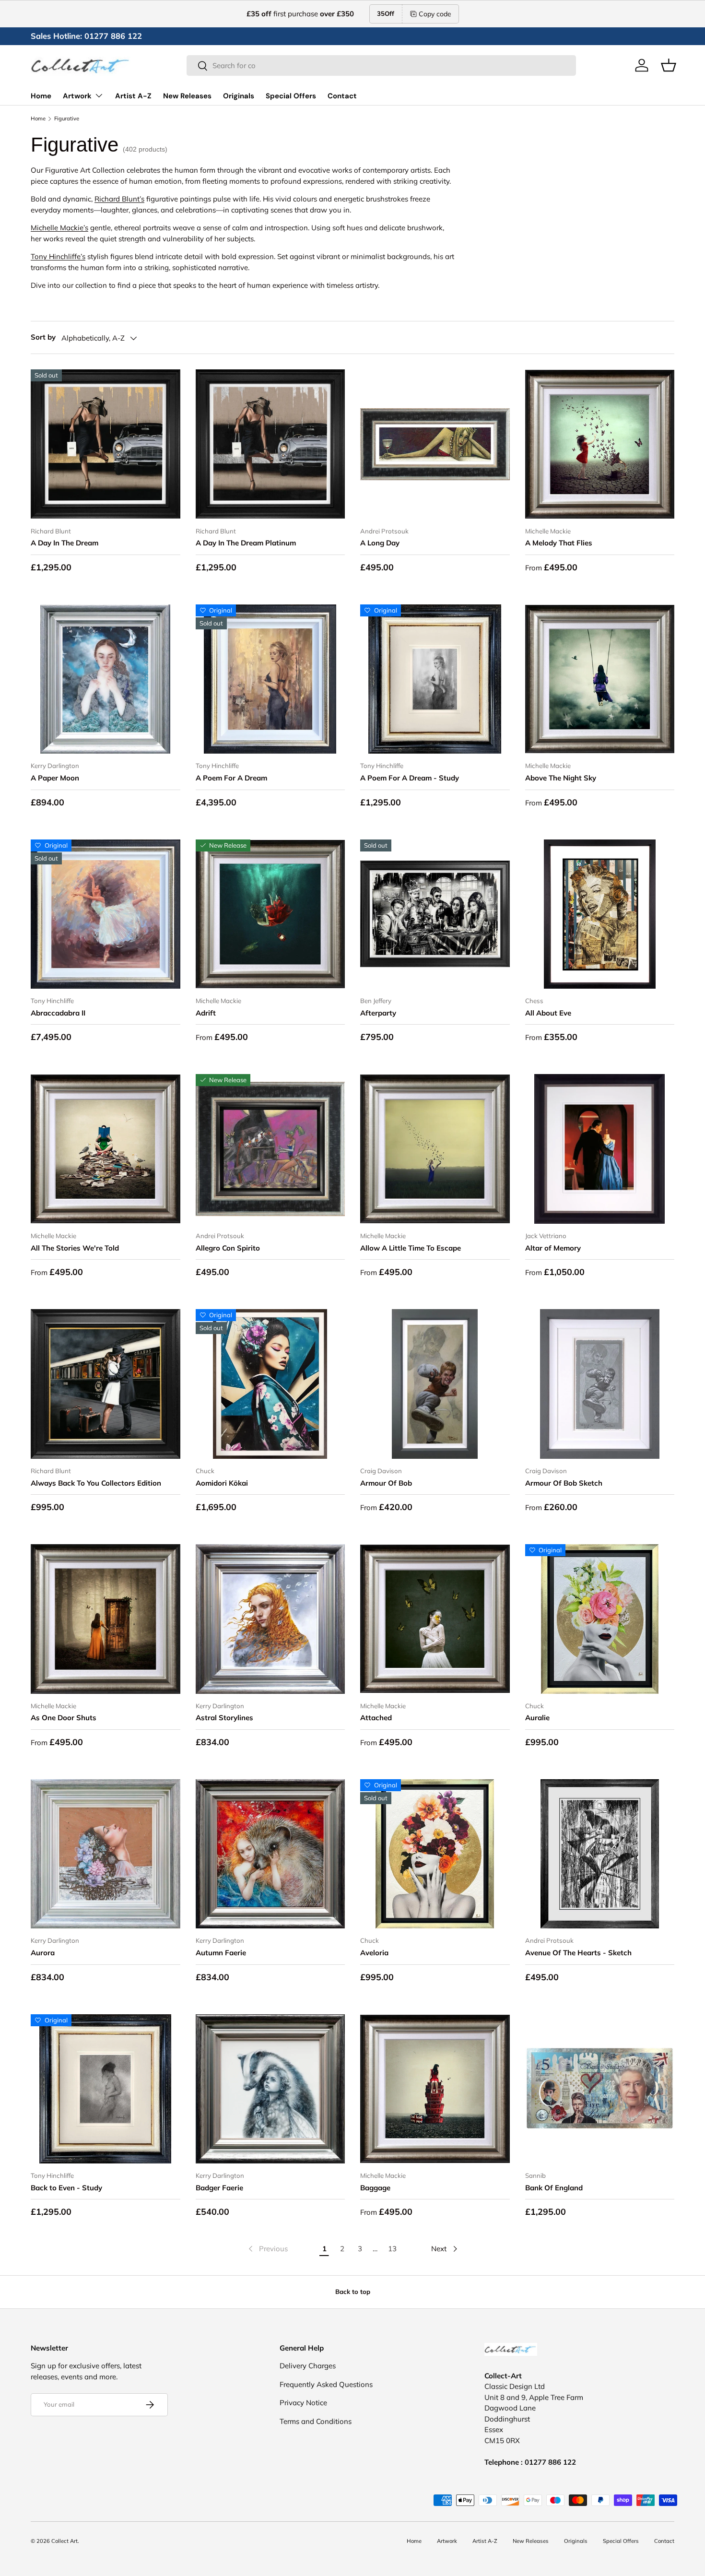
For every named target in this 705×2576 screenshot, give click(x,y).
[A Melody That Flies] (600, 444)
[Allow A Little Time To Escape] (435, 1149)
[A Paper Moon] (106, 679)
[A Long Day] (435, 444)
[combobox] (381, 65)
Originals (239, 96)
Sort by (43, 337)
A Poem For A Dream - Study (410, 778)
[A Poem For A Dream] (270, 679)
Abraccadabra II (58, 1013)
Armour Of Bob (386, 1483)
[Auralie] (600, 1619)
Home (41, 96)
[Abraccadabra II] (106, 914)
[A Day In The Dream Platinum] (270, 444)
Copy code (435, 14)
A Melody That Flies (559, 543)
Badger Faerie (219, 2188)
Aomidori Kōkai (222, 1483)
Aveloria (374, 1953)
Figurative (67, 119)
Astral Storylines (224, 1718)
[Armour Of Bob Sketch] (600, 1384)
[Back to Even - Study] (106, 2089)
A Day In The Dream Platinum (246, 543)
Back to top (353, 2292)
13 (392, 2249)
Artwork (77, 96)
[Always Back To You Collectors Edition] (106, 1384)
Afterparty (378, 1013)
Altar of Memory (553, 1248)
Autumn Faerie (221, 1953)
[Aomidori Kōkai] (270, 1384)
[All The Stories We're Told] (106, 1149)
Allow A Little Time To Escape (411, 1248)
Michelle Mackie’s (59, 228)
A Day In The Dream (65, 543)
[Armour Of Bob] (435, 1384)
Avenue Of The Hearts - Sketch (578, 1953)
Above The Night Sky (561, 778)
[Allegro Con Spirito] (270, 1149)
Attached (376, 1718)
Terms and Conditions (316, 2421)
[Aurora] (106, 1854)
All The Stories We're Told (75, 1248)
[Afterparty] (435, 914)
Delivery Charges (308, 2366)
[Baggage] (435, 2089)
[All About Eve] (600, 914)
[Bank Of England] (600, 2089)
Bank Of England (554, 2188)
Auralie (537, 1718)
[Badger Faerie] (270, 2089)
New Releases (187, 96)
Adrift (206, 1013)
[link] (267, 2249)
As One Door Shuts (64, 1718)
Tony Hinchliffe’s (58, 256)
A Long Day (380, 543)
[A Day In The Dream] (106, 444)
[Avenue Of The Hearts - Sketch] (600, 1854)
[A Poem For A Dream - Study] (435, 679)
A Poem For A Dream (231, 778)
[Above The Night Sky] (600, 679)
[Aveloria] (435, 1854)
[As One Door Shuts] (106, 1619)
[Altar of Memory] (600, 1149)
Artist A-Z (133, 96)
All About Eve (548, 1013)
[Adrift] (270, 914)
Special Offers (291, 96)
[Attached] (435, 1619)
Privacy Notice (303, 2403)
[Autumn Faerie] (270, 1854)
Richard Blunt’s (119, 199)
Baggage (375, 2188)
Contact (342, 96)
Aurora (43, 1953)
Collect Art (65, 2541)
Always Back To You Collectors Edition (96, 1483)
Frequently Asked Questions (326, 2384)
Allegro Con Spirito (228, 1248)
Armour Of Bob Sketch (564, 1483)
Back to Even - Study (66, 2188)
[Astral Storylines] (270, 1619)
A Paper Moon (55, 778)
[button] (669, 65)
